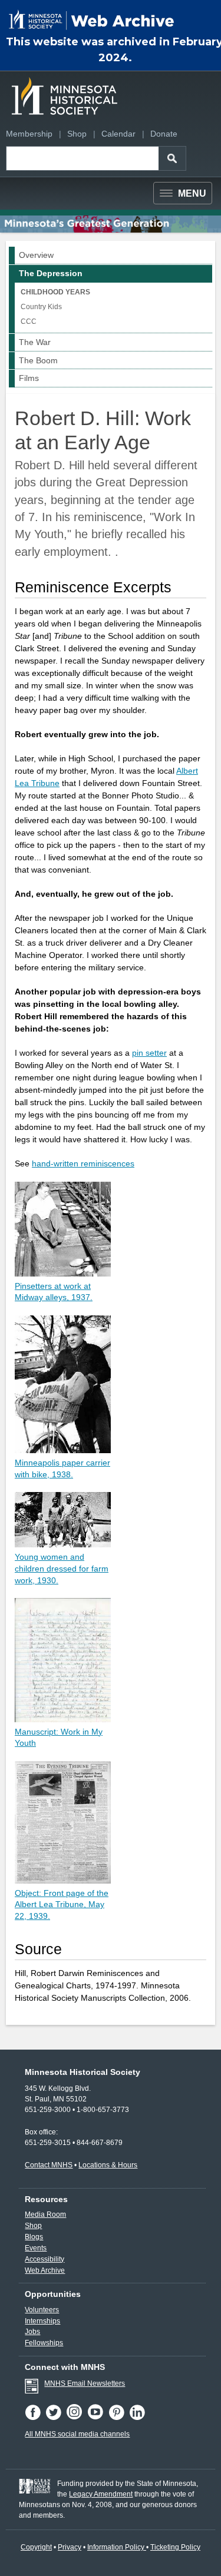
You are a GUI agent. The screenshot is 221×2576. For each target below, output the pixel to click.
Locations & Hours (108, 2165)
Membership (29, 134)
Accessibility (44, 2259)
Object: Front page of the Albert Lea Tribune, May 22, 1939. (62, 1904)
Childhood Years (55, 292)
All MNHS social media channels (77, 2434)
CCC (29, 321)
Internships (42, 2321)
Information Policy (117, 2547)
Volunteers (42, 2310)
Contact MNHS (49, 2165)
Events (36, 2248)
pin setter (149, 1053)
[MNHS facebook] (35, 2418)
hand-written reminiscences (83, 1163)
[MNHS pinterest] (119, 2418)
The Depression (51, 273)
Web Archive (45, 2270)
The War (35, 342)
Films (29, 378)
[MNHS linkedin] (138, 2418)
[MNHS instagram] (77, 2418)
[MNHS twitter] (56, 2418)
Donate (164, 134)
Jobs (32, 2332)
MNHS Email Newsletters (85, 2383)
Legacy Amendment (101, 2494)
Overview (36, 255)
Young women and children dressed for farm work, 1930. (62, 1568)
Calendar (118, 134)
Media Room (45, 2214)
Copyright (36, 2547)
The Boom (38, 360)
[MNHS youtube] (98, 2418)
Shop (77, 134)
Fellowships (44, 2343)
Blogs (34, 2237)
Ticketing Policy (175, 2547)
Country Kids (41, 307)
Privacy (70, 2547)
